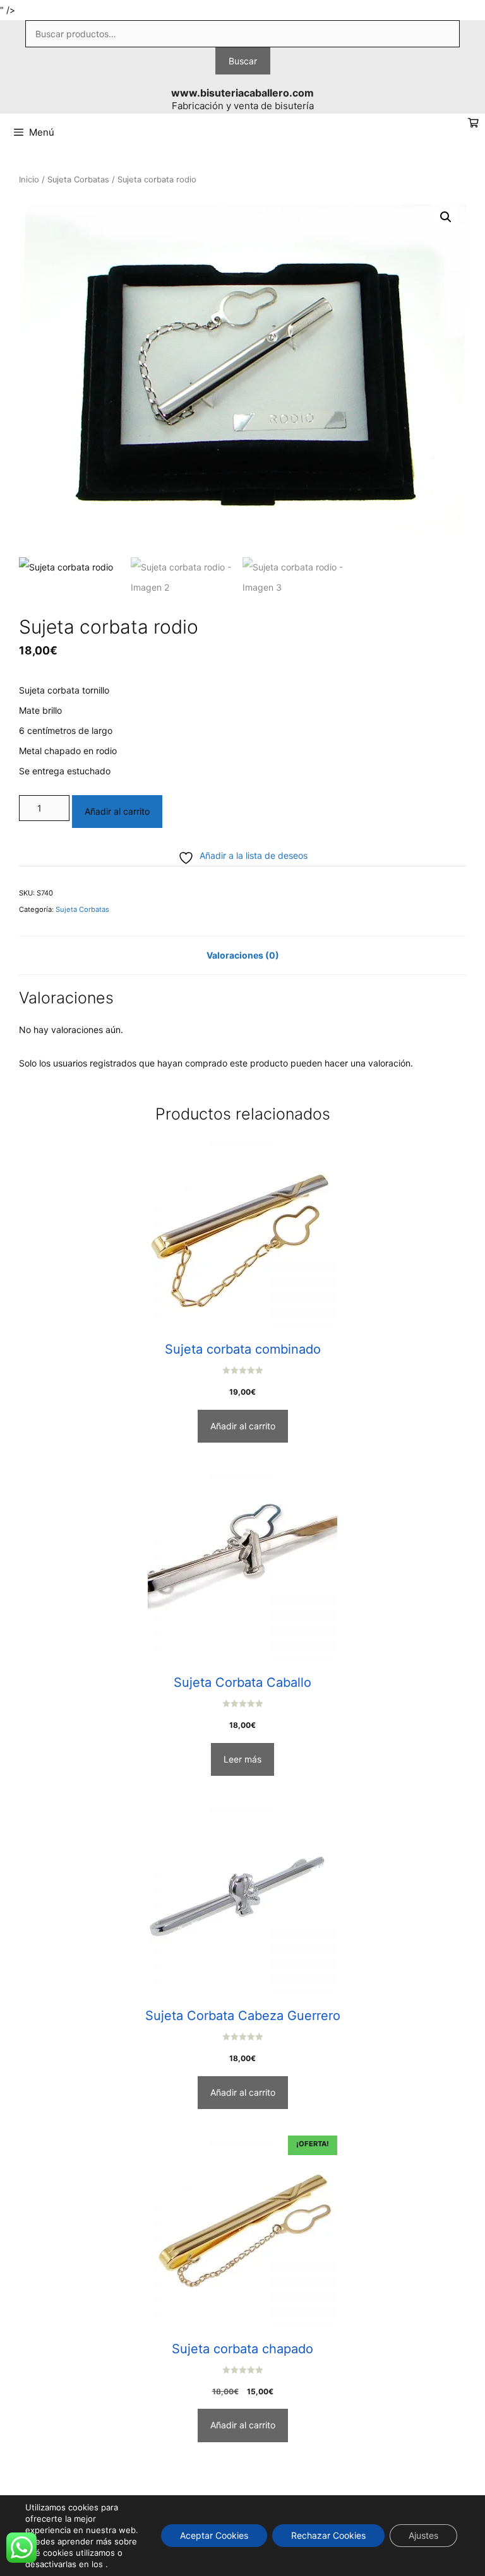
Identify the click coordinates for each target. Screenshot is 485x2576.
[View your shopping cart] (473, 123)
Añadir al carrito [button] (243, 1426)
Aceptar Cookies (214, 2535)
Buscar (243, 61)
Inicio (29, 180)
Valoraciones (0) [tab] (243, 955)
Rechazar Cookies (328, 2535)
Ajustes (423, 2535)
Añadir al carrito (117, 811)
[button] (446, 217)
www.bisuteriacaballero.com (242, 93)
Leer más (242, 1759)
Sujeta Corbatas (78, 180)
